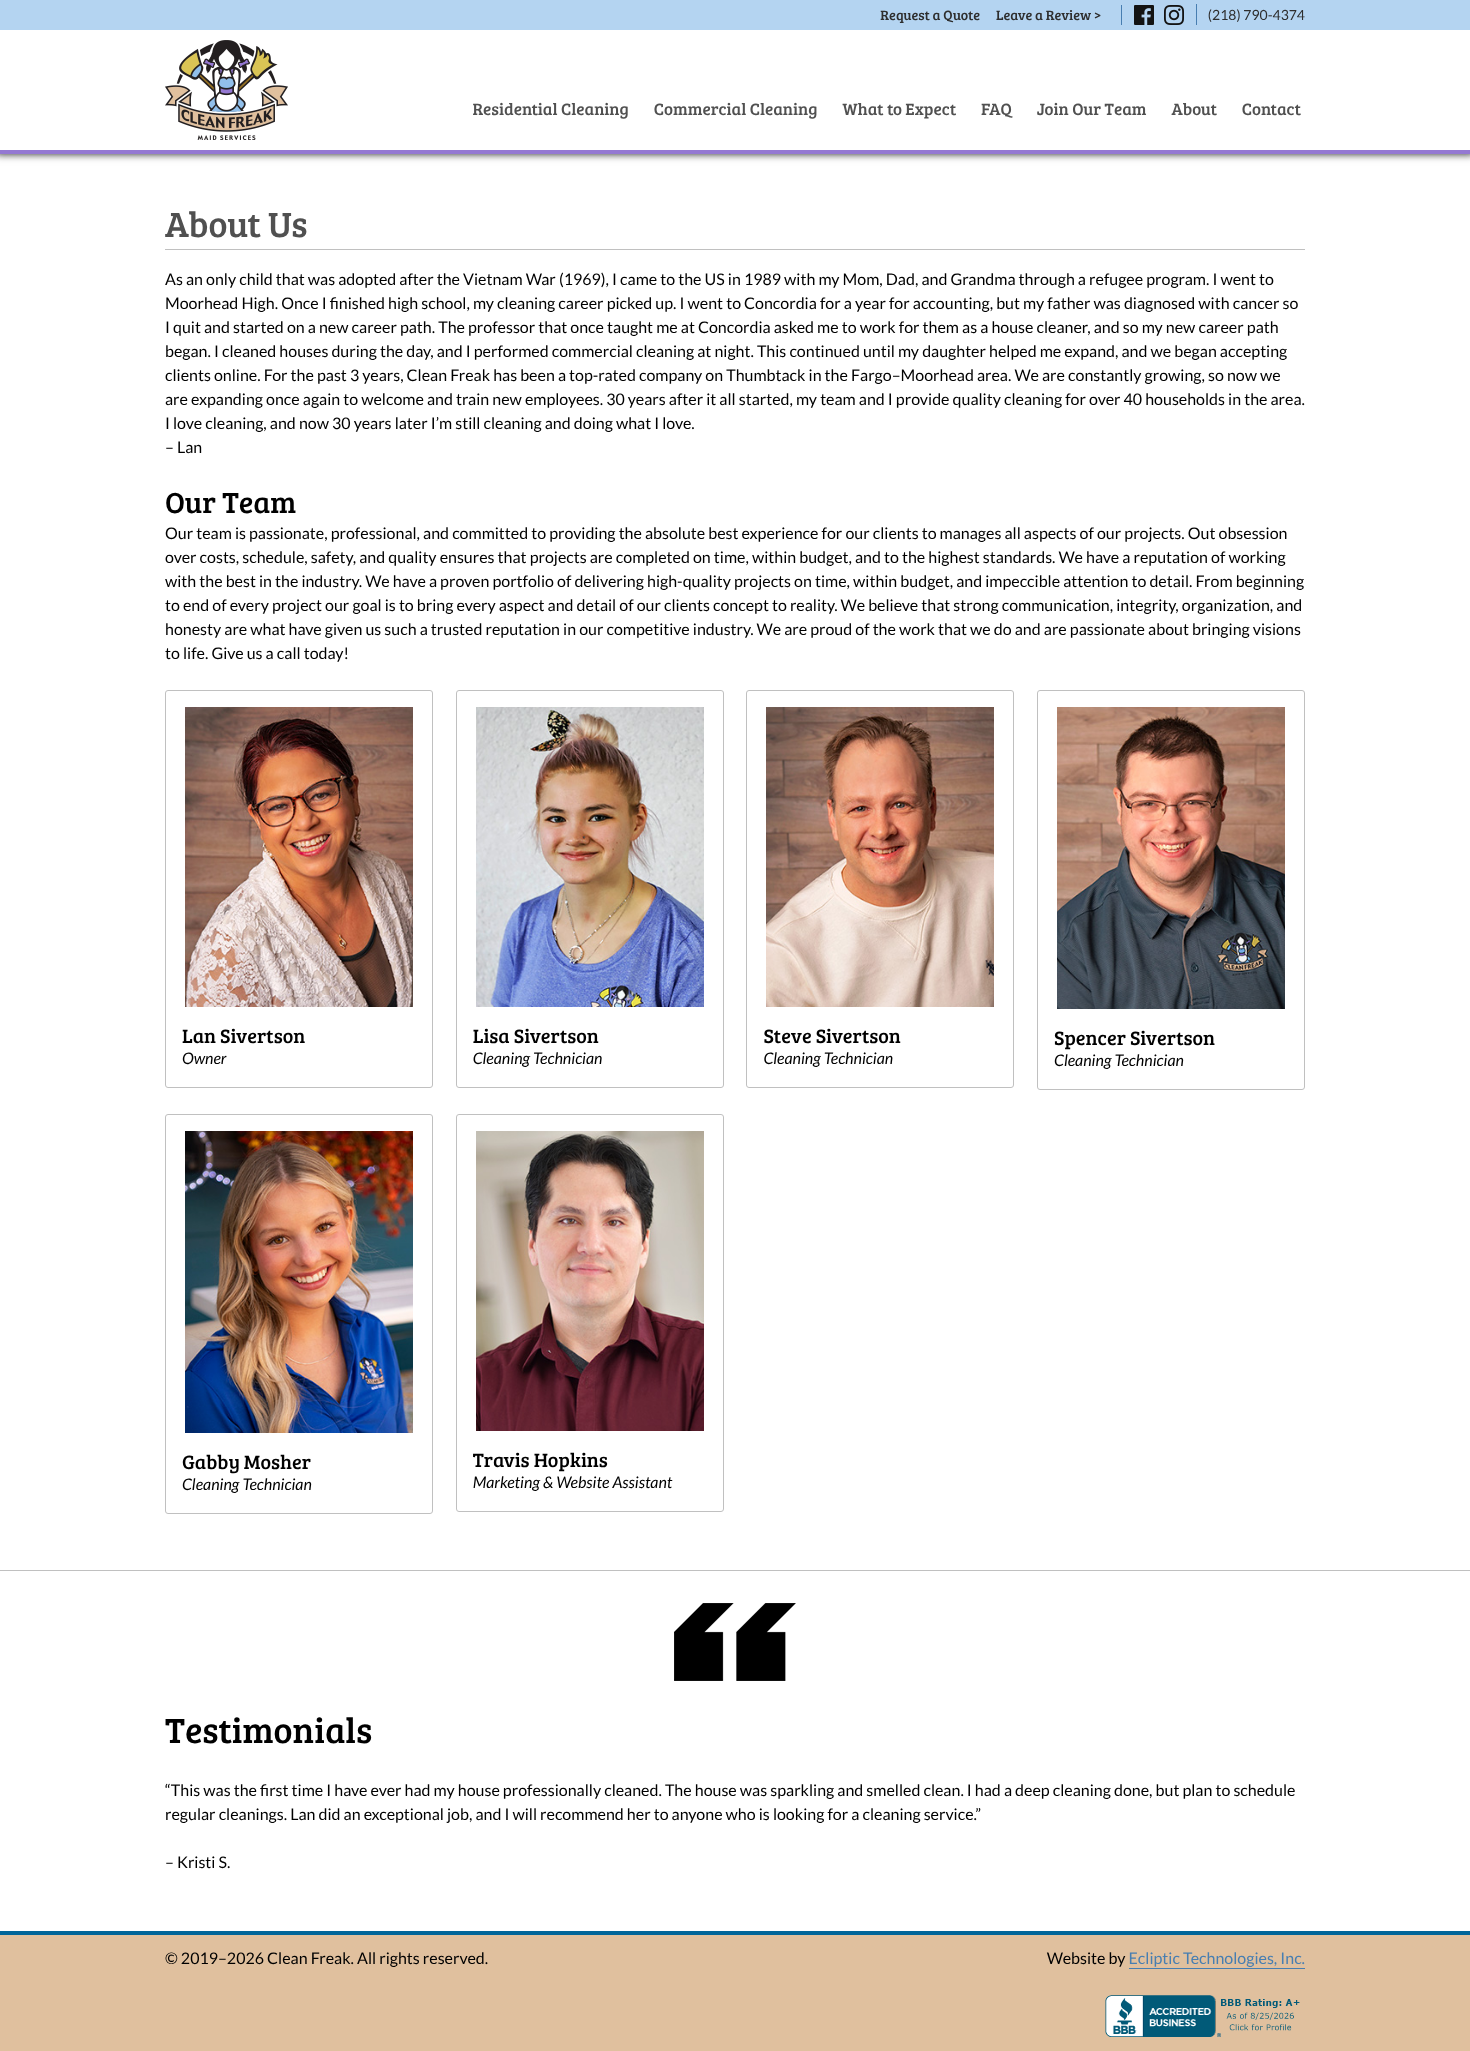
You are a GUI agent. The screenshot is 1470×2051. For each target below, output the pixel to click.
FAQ (996, 108)
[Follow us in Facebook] (1144, 15)
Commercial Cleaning (736, 108)
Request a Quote (930, 14)
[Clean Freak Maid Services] (226, 90)
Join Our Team (1092, 108)
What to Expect (900, 108)
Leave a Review (1048, 14)
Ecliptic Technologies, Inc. (1217, 1958)
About (1194, 108)
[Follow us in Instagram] (1174, 15)
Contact (1271, 108)
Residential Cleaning (550, 108)
